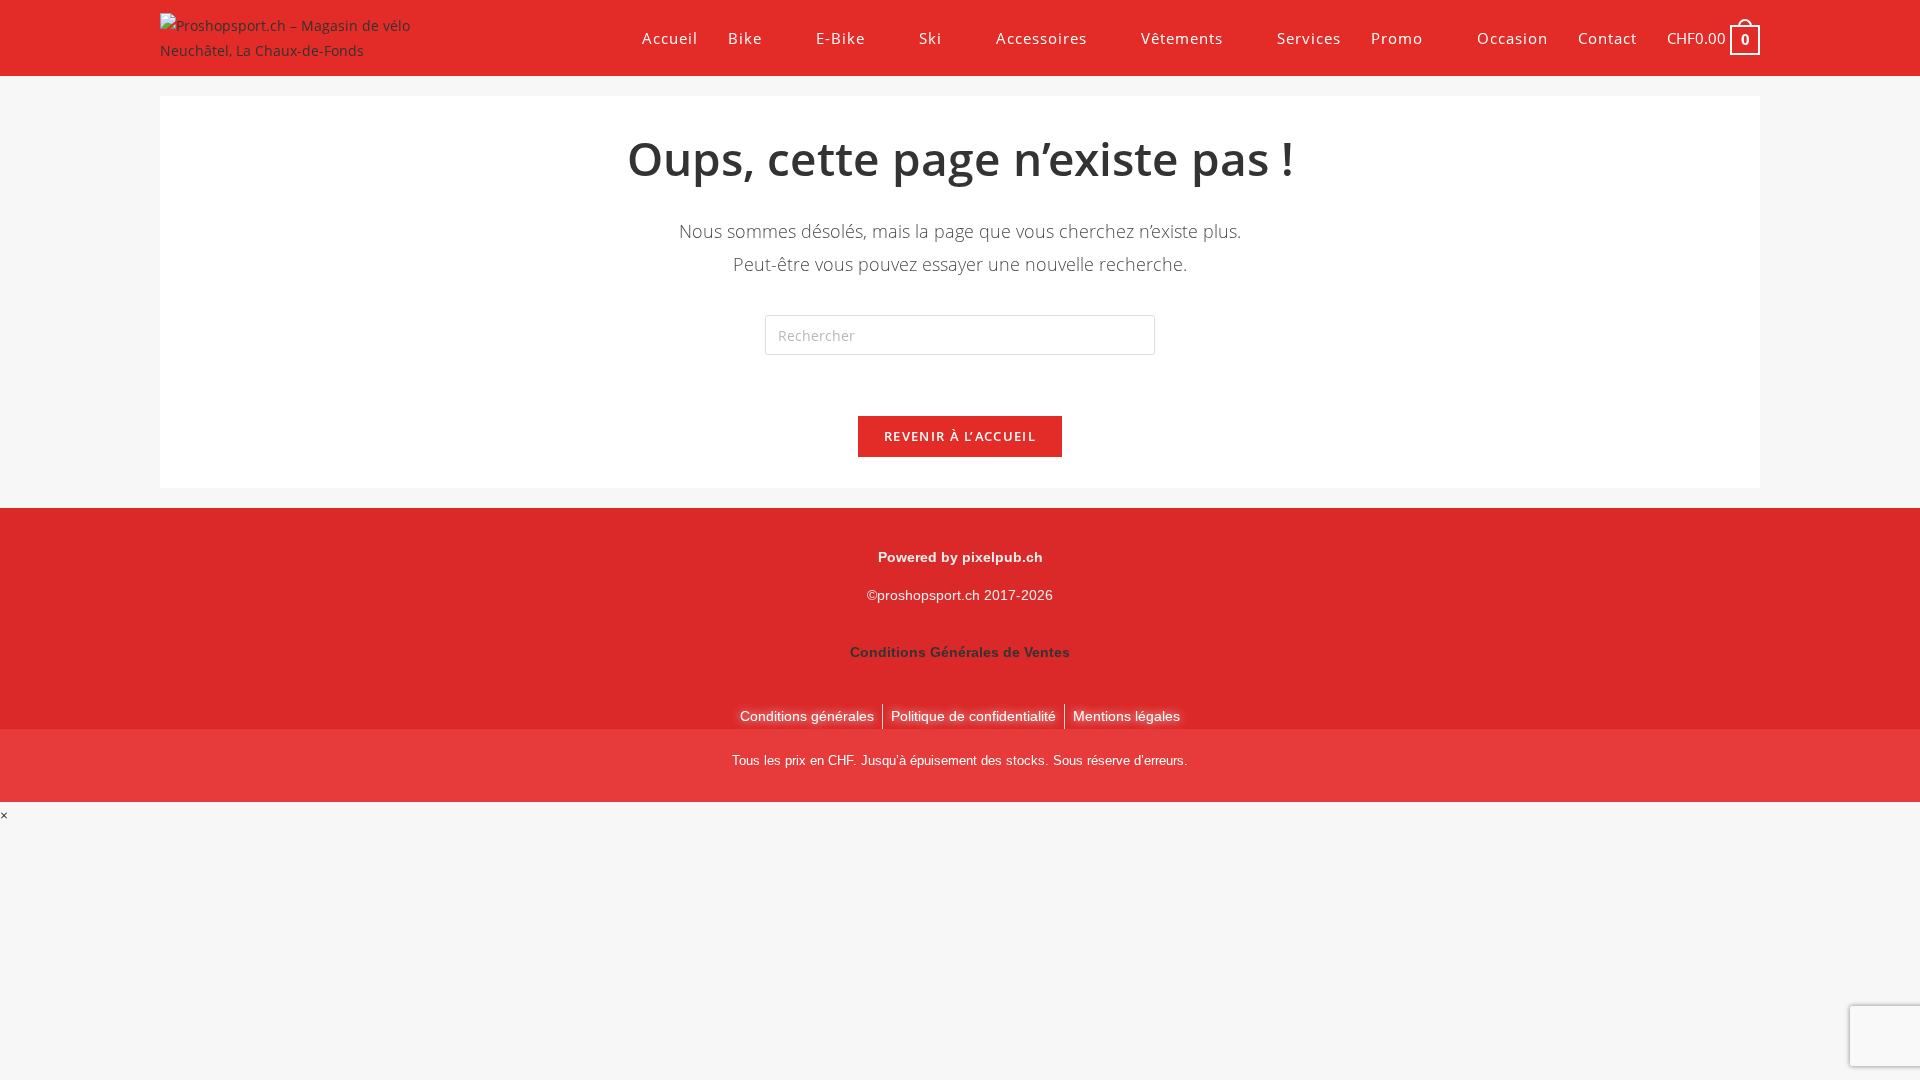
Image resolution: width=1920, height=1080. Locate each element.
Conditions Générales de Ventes (960, 652)
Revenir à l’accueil (960, 436)
